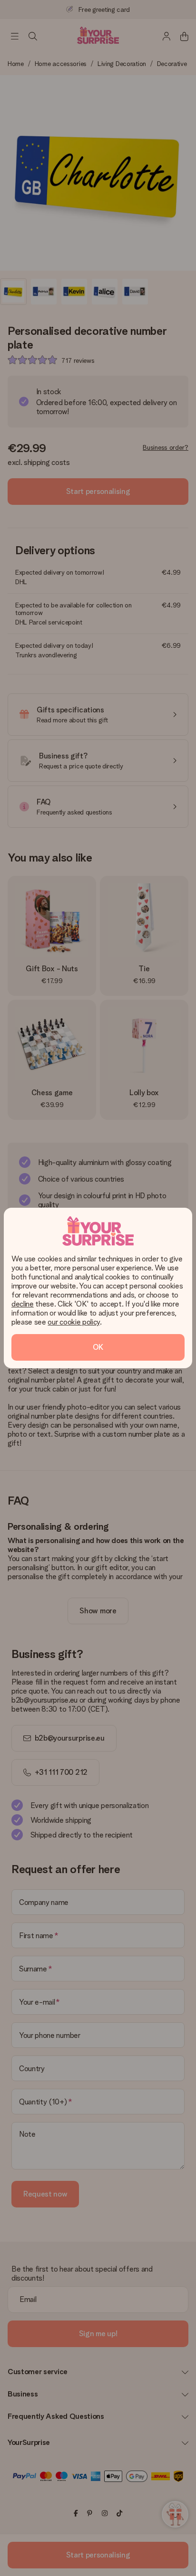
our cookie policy (74, 1322)
